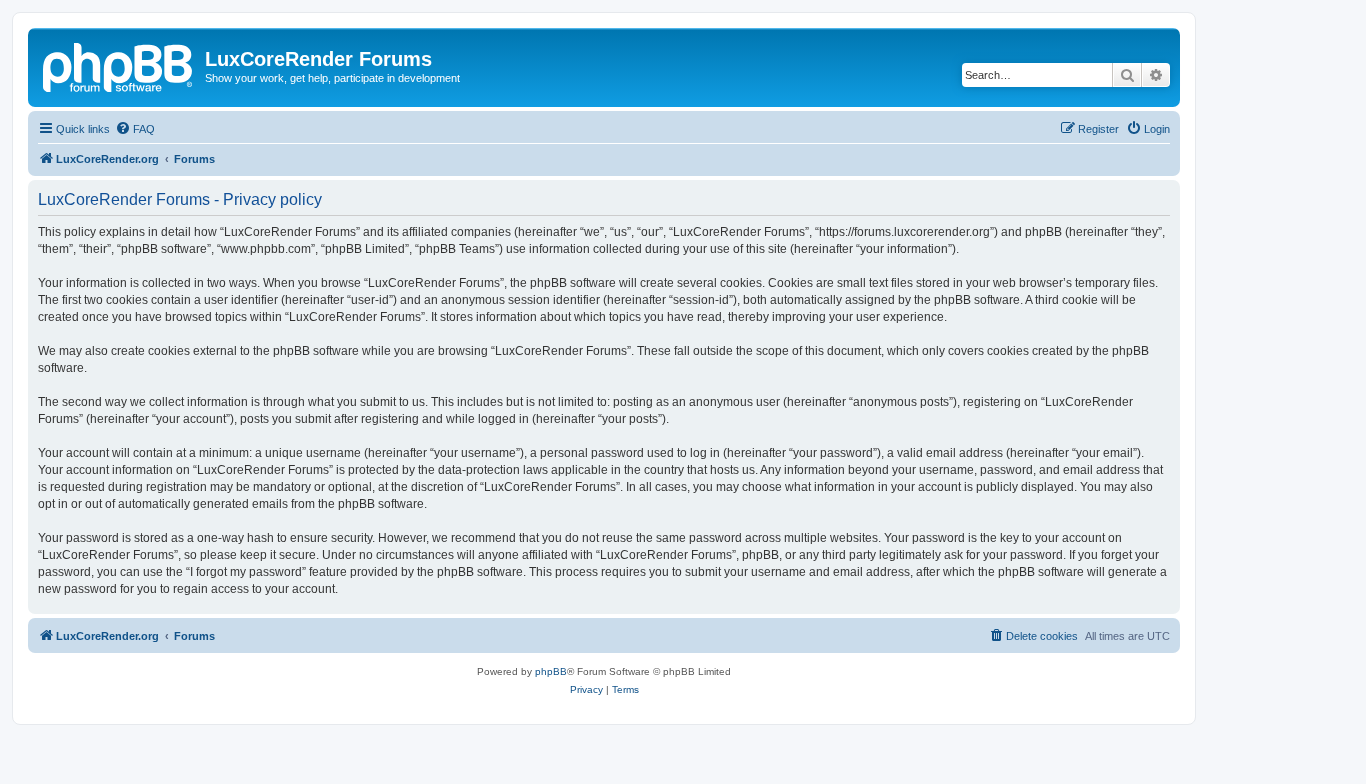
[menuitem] (135, 129)
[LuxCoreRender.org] (119, 65)
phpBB (551, 671)
